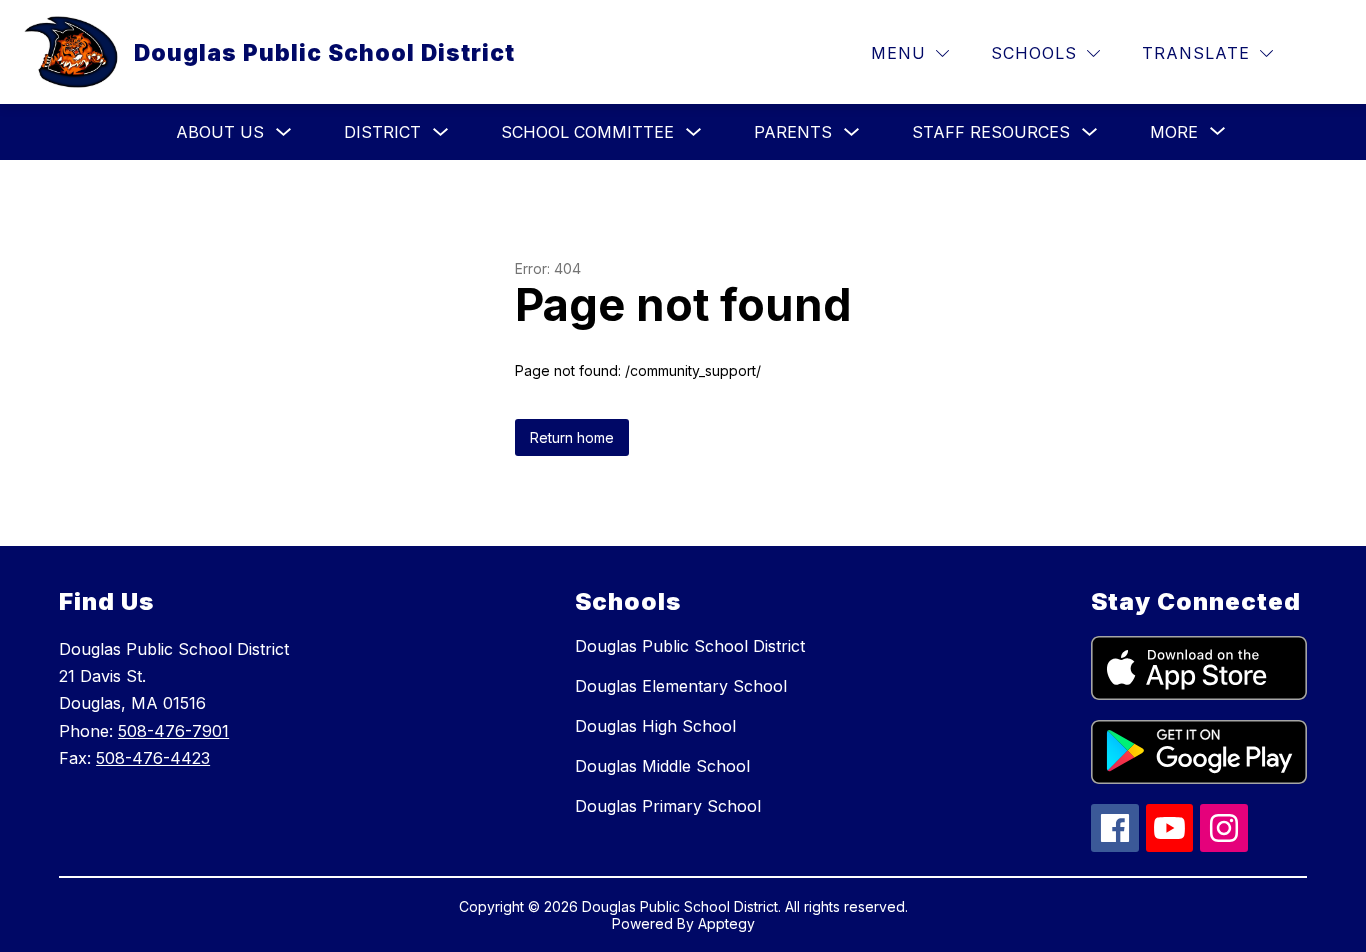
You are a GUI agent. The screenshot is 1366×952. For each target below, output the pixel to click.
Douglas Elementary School (681, 686)
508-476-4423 (153, 758)
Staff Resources (991, 132)
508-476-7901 (173, 731)
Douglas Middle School (662, 766)
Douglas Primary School (668, 806)
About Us (220, 132)
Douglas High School (655, 726)
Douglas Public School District (690, 646)
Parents (793, 132)
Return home (572, 437)
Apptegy (726, 923)
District (382, 132)
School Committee (587, 132)
